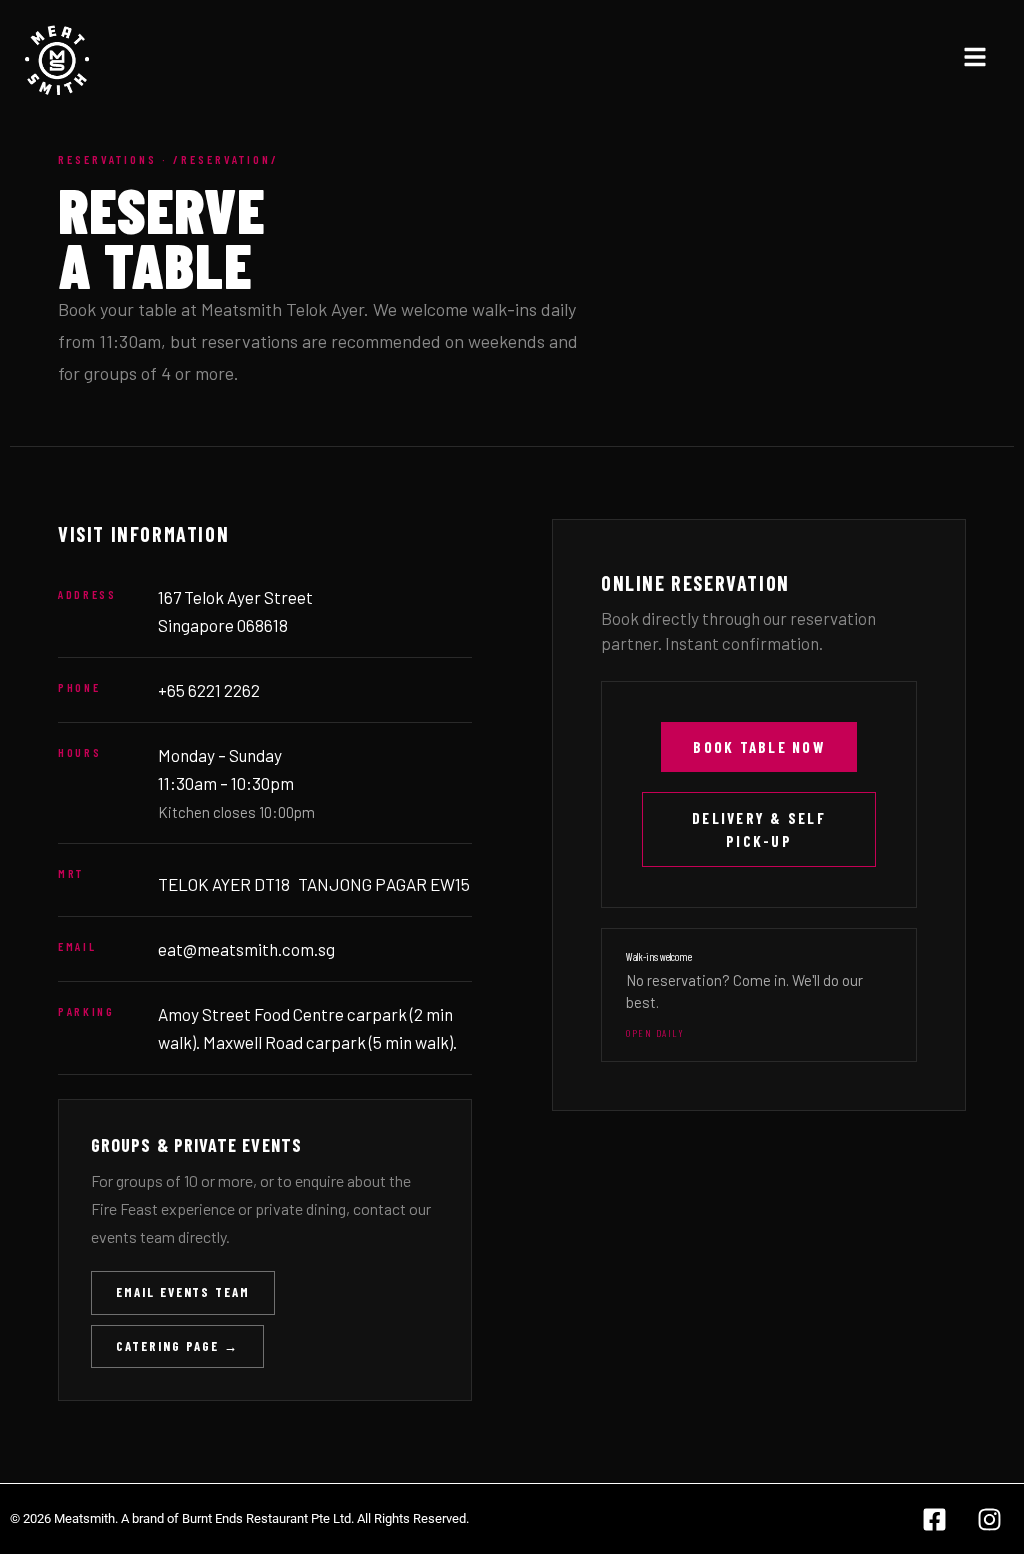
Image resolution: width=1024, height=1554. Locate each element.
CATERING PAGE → (177, 1346)
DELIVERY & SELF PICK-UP (759, 829)
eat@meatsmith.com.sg (246, 949)
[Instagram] (989, 1519)
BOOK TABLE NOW (759, 747)
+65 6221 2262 (209, 690)
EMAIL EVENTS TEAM (183, 1292)
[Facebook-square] (934, 1519)
